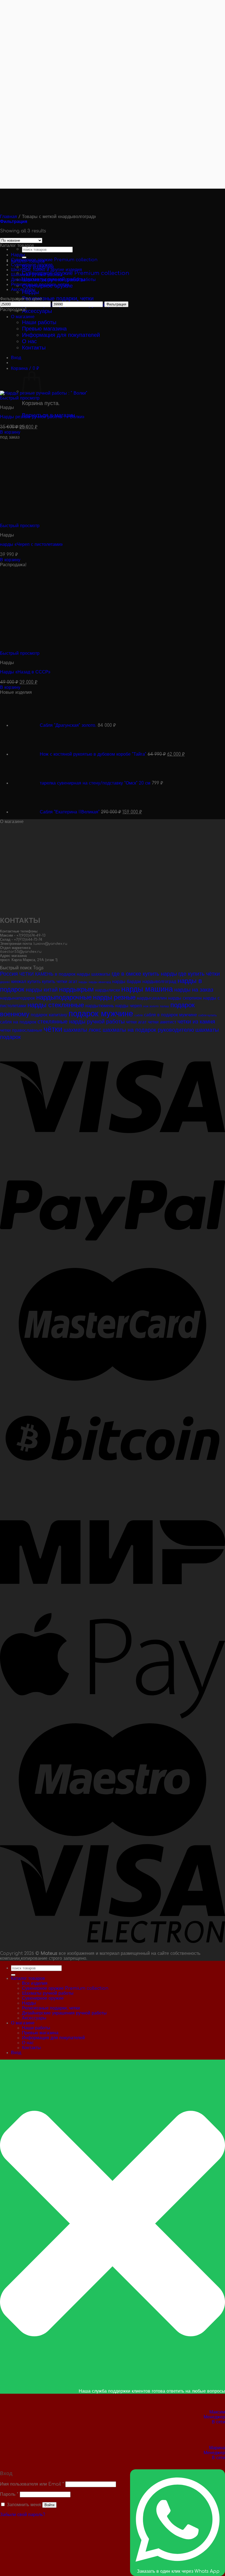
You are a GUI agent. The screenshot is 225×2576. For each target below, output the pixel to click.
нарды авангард (100, 982)
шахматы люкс (82, 1030)
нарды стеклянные (56, 1005)
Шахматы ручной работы (37, 275)
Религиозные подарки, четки (58, 298)
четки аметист (162, 1022)
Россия (9, 974)
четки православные (21, 1030)
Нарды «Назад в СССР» (25, 672)
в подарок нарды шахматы (83, 974)
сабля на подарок (18, 1022)
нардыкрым (76, 990)
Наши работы (36, 2028)
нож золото (151, 1006)
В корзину (10, 432)
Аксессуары (37, 311)
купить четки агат (60, 982)
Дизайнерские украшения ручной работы (53, 280)
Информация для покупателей (53, 2038)
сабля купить (208, 1015)
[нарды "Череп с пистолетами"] (82, 521)
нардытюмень (100, 1006)
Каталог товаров (28, 1978)
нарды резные (114, 997)
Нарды (30, 292)
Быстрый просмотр (20, 398)
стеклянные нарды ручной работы (81, 1022)
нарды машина (147, 989)
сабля (139, 1015)
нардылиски (108, 990)
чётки (53, 1029)
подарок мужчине (101, 1014)
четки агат (136, 1022)
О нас (28, 2043)
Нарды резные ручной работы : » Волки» (42, 417)
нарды (83, 982)
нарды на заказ (194, 990)
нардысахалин (152, 998)
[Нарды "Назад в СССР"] (82, 648)
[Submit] (13, 1975)
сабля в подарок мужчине (171, 1015)
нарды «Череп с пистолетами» (31, 544)
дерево (5, 982)
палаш (164, 1006)
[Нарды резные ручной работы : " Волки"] (85, 393)
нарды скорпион (185, 998)
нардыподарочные (64, 997)
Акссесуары (23, 290)
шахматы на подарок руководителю (148, 1030)
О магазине (23, 2023)
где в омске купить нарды (144, 974)
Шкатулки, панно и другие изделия (47, 270)
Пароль (9, 2494)
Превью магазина (40, 2033)
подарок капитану (49, 1015)
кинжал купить (26, 982)
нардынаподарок (17, 998)
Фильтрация (116, 304)
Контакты (31, 2048)
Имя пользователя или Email (32, 2484)
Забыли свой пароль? (23, 2515)
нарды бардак (127, 982)
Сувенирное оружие (32, 265)
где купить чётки (199, 974)
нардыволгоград (159, 982)
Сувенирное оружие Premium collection (76, 273)
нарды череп (129, 1006)
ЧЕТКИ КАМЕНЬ (36, 974)
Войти (49, 2505)
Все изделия (35, 1983)
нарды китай (42, 990)
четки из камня (196, 1022)
